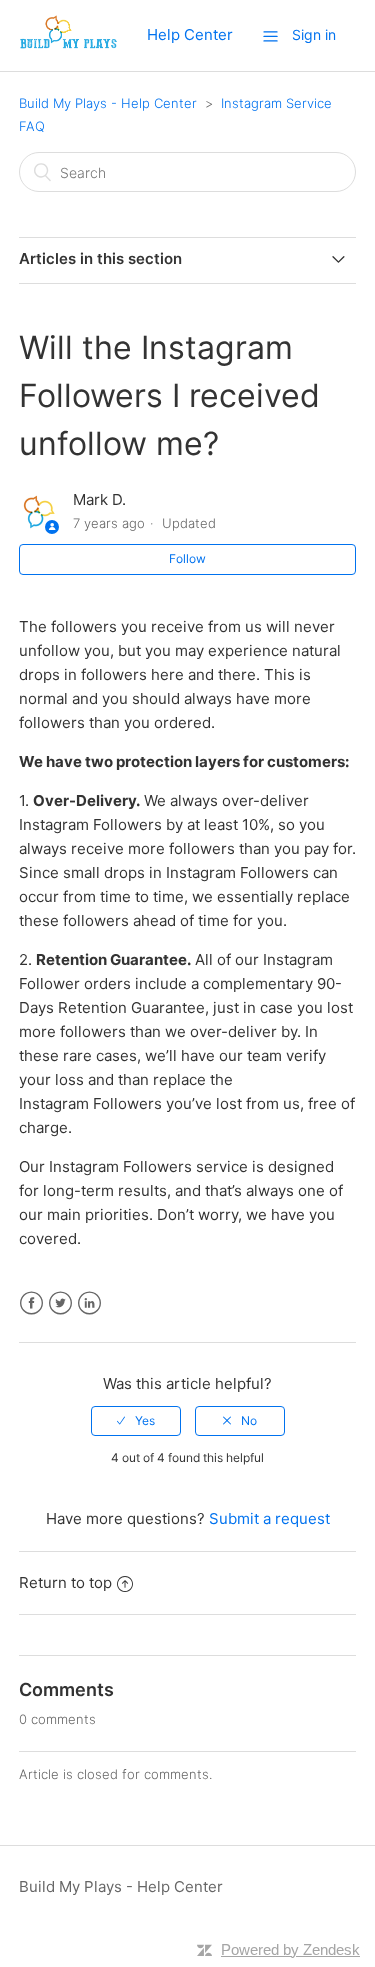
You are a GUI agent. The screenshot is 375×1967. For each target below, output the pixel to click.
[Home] (68, 45)
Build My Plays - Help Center (108, 103)
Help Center (190, 34)
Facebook (31, 1303)
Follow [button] (187, 558)
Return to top (65, 1582)
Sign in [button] (314, 34)
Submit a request (269, 1518)
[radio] (136, 1421)
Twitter (60, 1303)
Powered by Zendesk (290, 1949)
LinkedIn (89, 1303)
